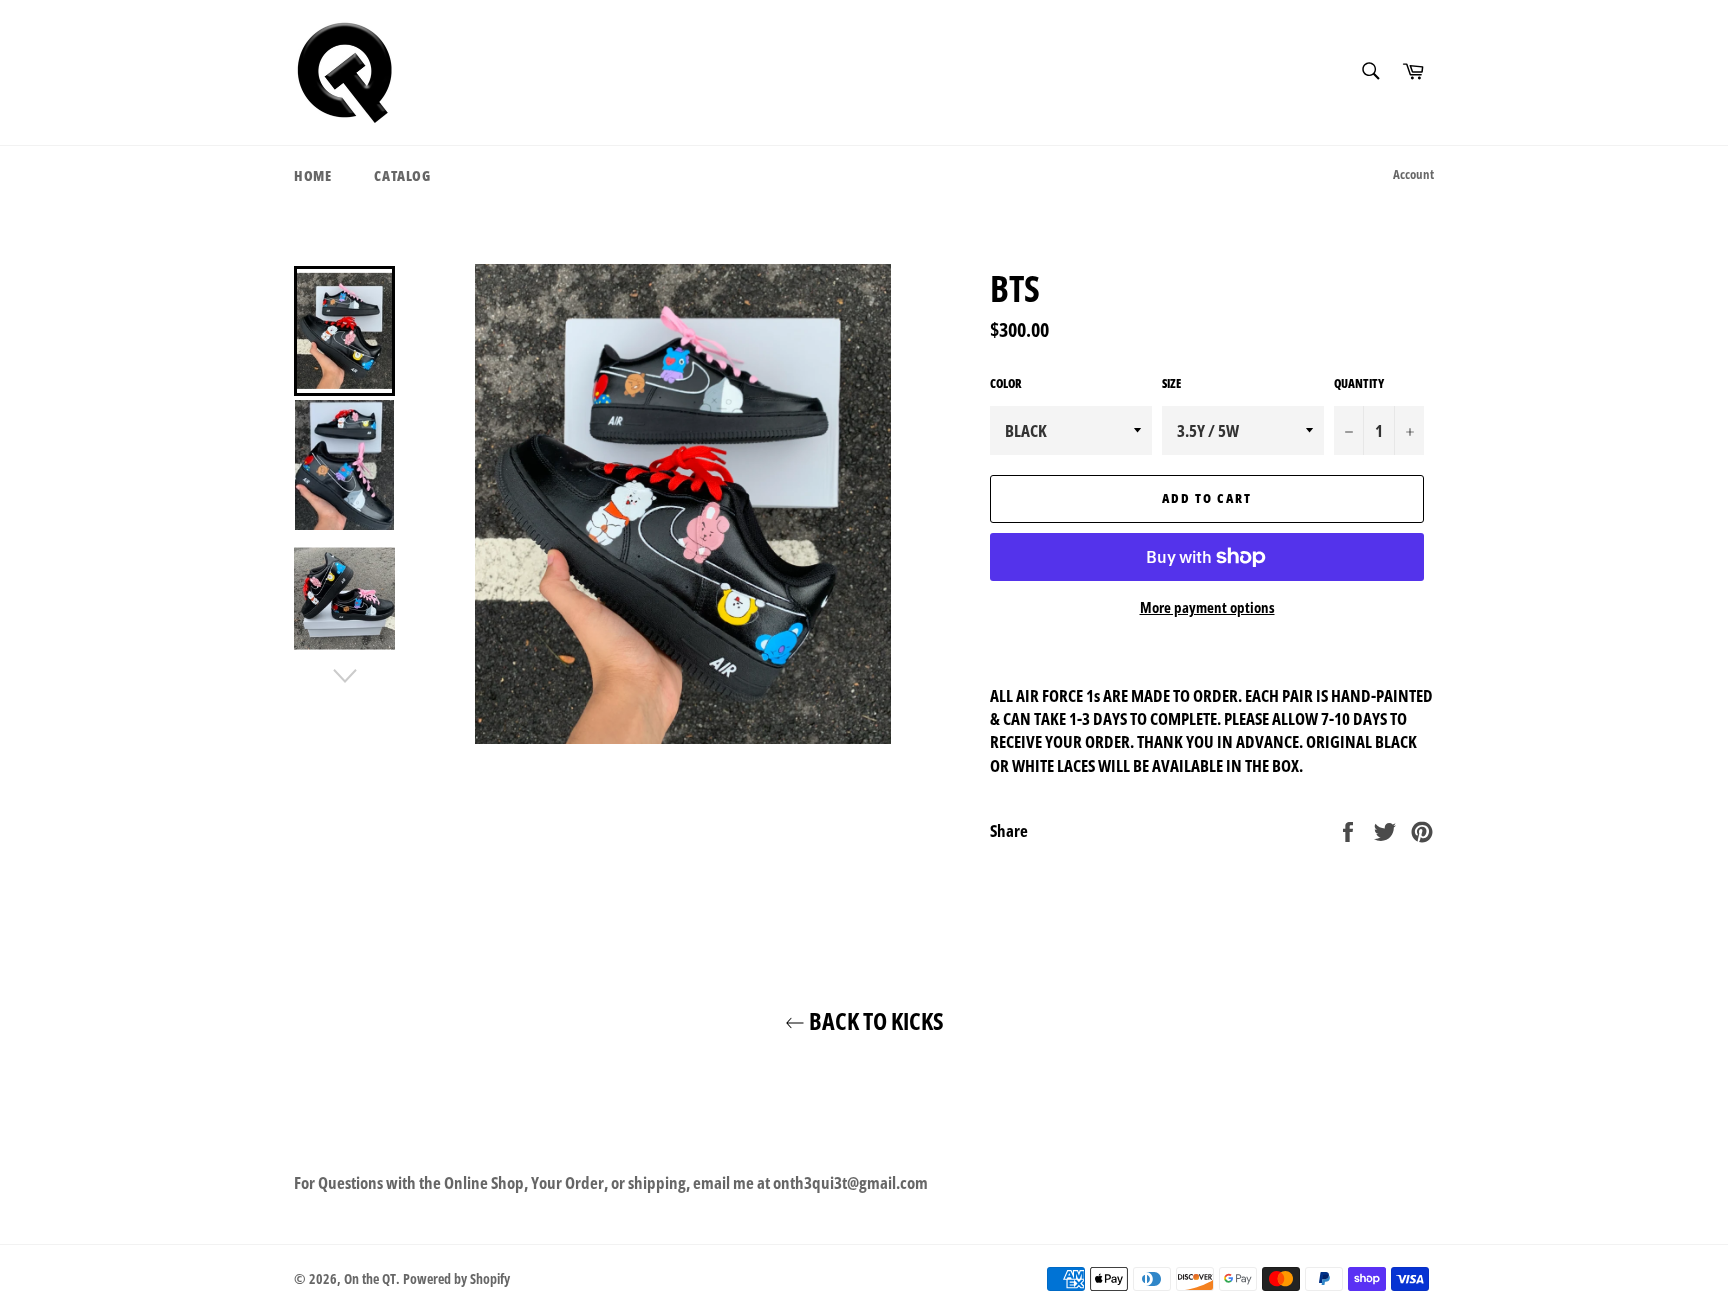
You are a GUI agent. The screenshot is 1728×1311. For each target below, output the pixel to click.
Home (312, 175)
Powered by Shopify (456, 1278)
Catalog (402, 175)
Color (1006, 384)
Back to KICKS (874, 1020)
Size (1171, 384)
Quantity (1359, 384)
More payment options (1207, 607)
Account (1413, 174)
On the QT (370, 1278)
